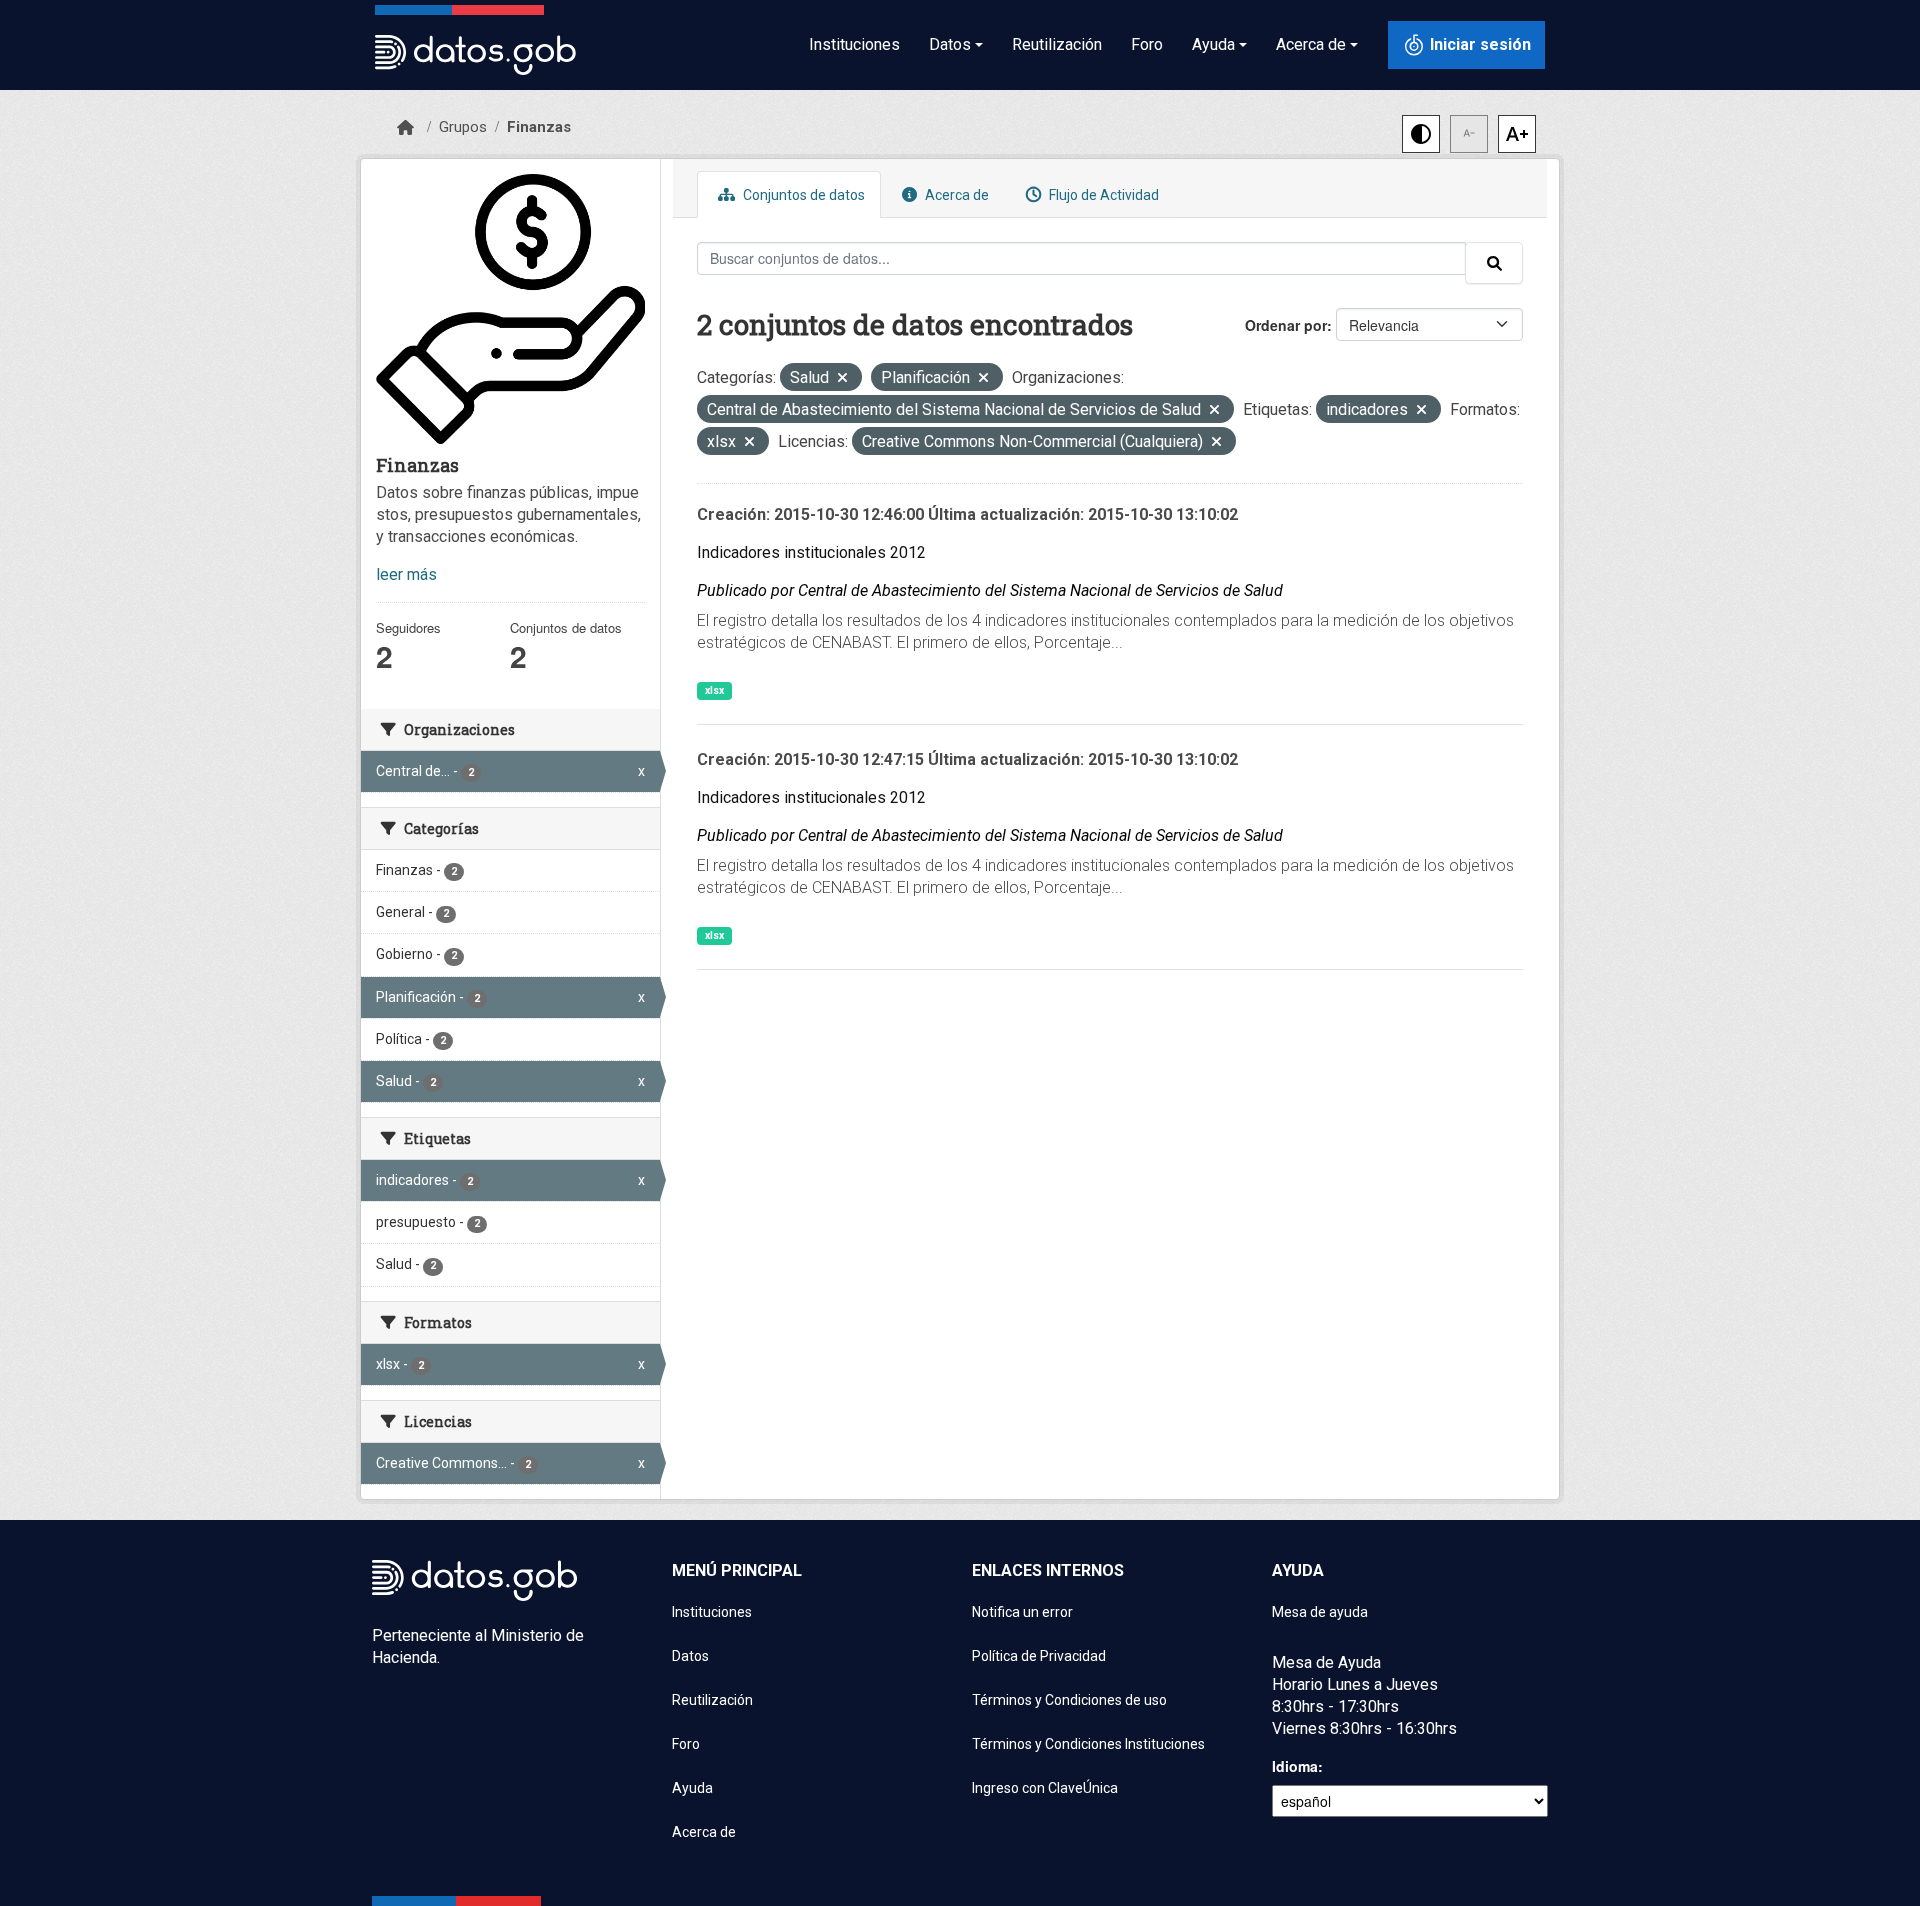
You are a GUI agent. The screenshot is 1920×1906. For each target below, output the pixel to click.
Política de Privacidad (1039, 1656)
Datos (690, 1656)
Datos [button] (950, 44)
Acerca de (955, 195)
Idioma (1295, 1766)
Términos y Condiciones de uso (1069, 1700)
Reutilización (1057, 44)
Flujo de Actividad (1102, 195)
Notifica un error (1022, 1612)
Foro (1147, 44)
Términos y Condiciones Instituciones (1088, 1744)
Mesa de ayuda (1320, 1612)
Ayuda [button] (1213, 44)
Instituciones (854, 44)
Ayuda (692, 1788)
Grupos (463, 127)
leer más (406, 574)
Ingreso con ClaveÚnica (1045, 1788)
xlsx (714, 690)
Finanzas (539, 127)
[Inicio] (405, 128)
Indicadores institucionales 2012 (811, 552)
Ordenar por (1286, 325)
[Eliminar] (842, 379)
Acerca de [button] (1311, 44)
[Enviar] (1494, 263)
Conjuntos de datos (802, 195)
